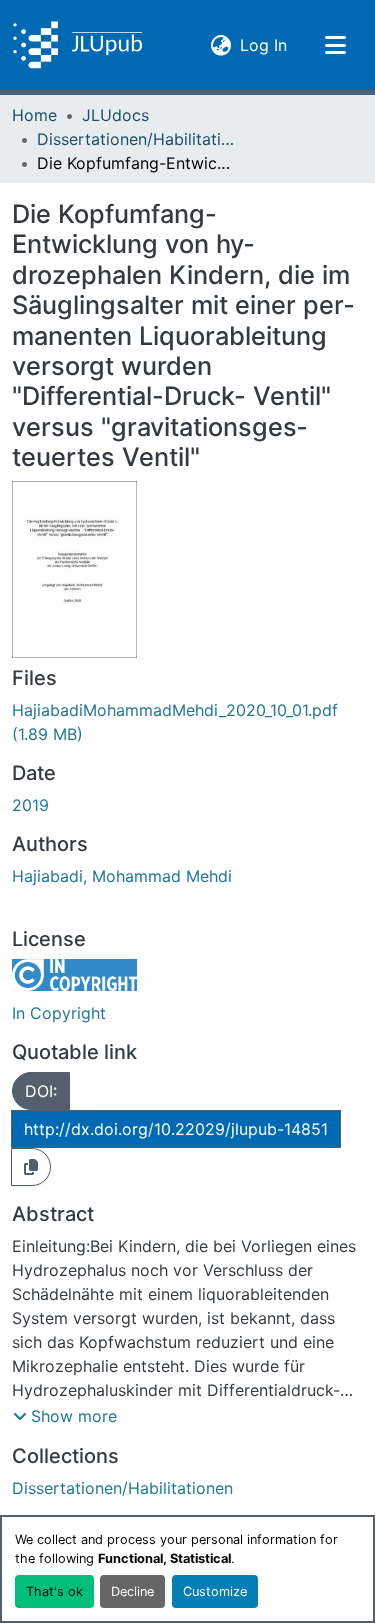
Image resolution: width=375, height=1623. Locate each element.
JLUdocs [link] (115, 115)
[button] (77, 45)
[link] (187, 722)
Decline (132, 1591)
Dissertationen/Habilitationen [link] (137, 139)
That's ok (54, 1591)
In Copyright (59, 1013)
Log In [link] (263, 44)
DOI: (41, 1091)
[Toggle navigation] (335, 45)
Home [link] (34, 115)
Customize (215, 1591)
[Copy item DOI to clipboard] (31, 1167)
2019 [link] (30, 805)
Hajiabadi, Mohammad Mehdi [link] (122, 876)
